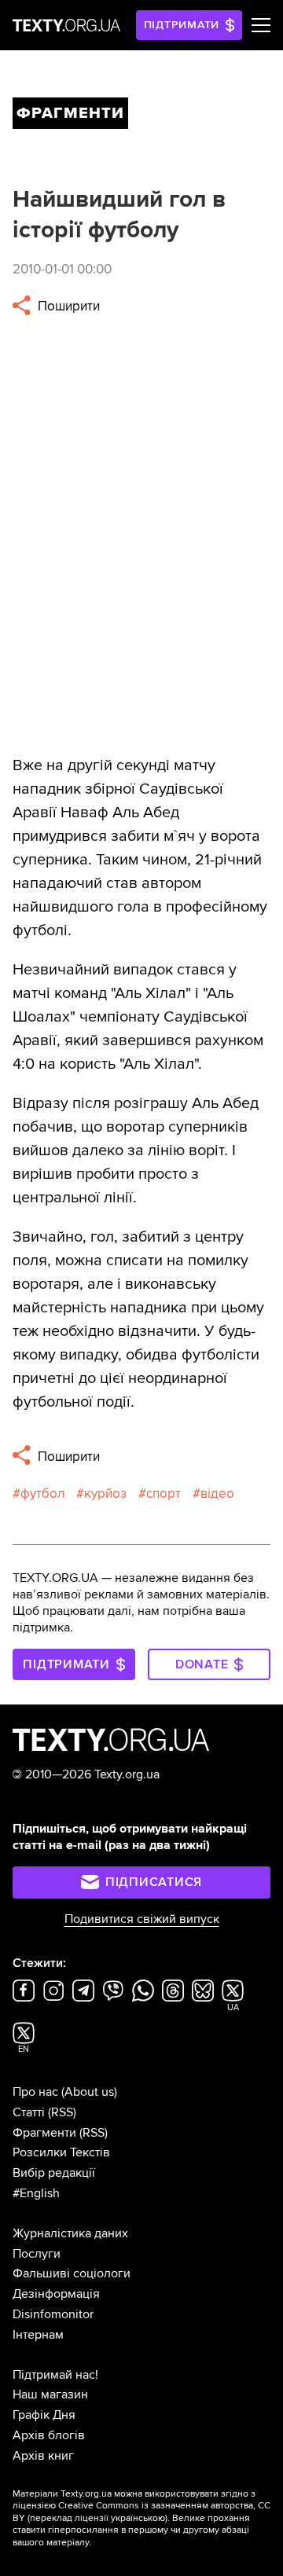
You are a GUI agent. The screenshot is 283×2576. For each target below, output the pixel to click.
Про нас (35, 2092)
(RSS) (62, 2112)
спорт (164, 1493)
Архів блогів (49, 2435)
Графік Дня (44, 2415)
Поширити (67, 306)
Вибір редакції (54, 2173)
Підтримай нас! (55, 2375)
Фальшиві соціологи (72, 2273)
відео (217, 1493)
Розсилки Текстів (61, 2152)
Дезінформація (56, 2294)
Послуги (37, 2254)
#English (36, 2193)
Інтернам (38, 2335)
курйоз (105, 1493)
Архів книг (43, 2456)
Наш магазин (50, 2394)
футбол (42, 1493)
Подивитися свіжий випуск (142, 1919)
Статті (29, 2112)
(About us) (89, 2092)
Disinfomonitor (53, 2314)
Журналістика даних (70, 2233)
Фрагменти (44, 2133)
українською (138, 2518)
